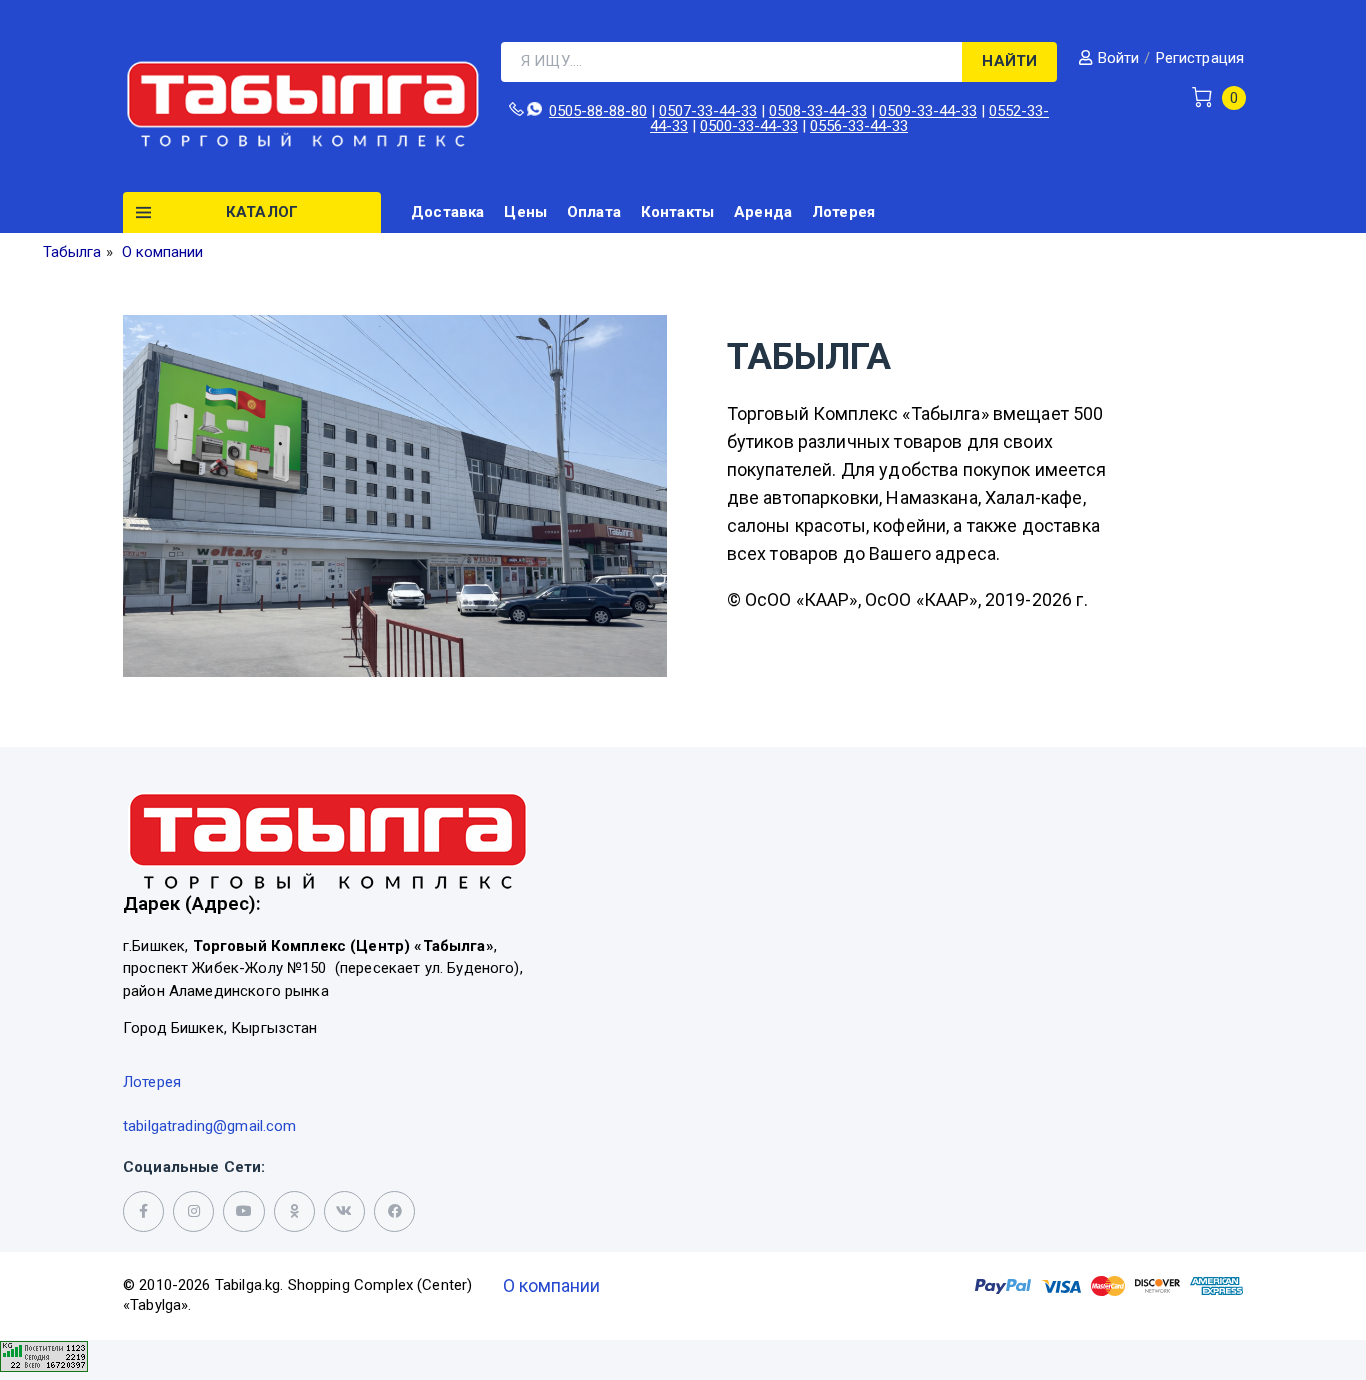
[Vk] (344, 1211)
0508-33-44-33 (818, 111)
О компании (551, 1285)
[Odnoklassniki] (294, 1211)
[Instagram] (193, 1211)
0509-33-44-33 (928, 111)
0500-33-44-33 (749, 126)
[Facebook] (394, 1211)
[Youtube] (243, 1211)
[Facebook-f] (143, 1211)
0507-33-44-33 (708, 111)
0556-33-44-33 (859, 126)
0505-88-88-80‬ (598, 111)
